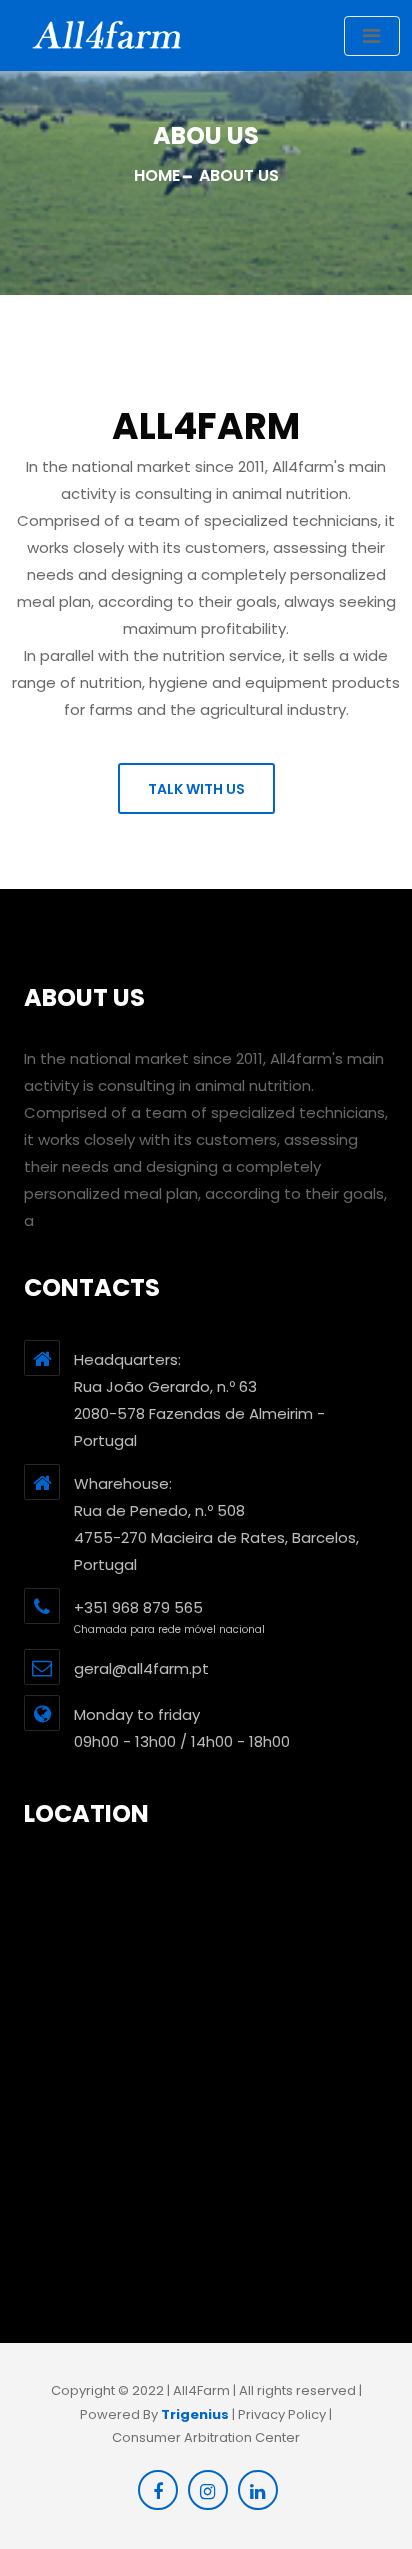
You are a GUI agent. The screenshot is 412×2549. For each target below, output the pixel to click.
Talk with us (196, 789)
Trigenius (195, 2414)
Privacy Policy (282, 2414)
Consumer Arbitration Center (206, 2437)
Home (157, 175)
